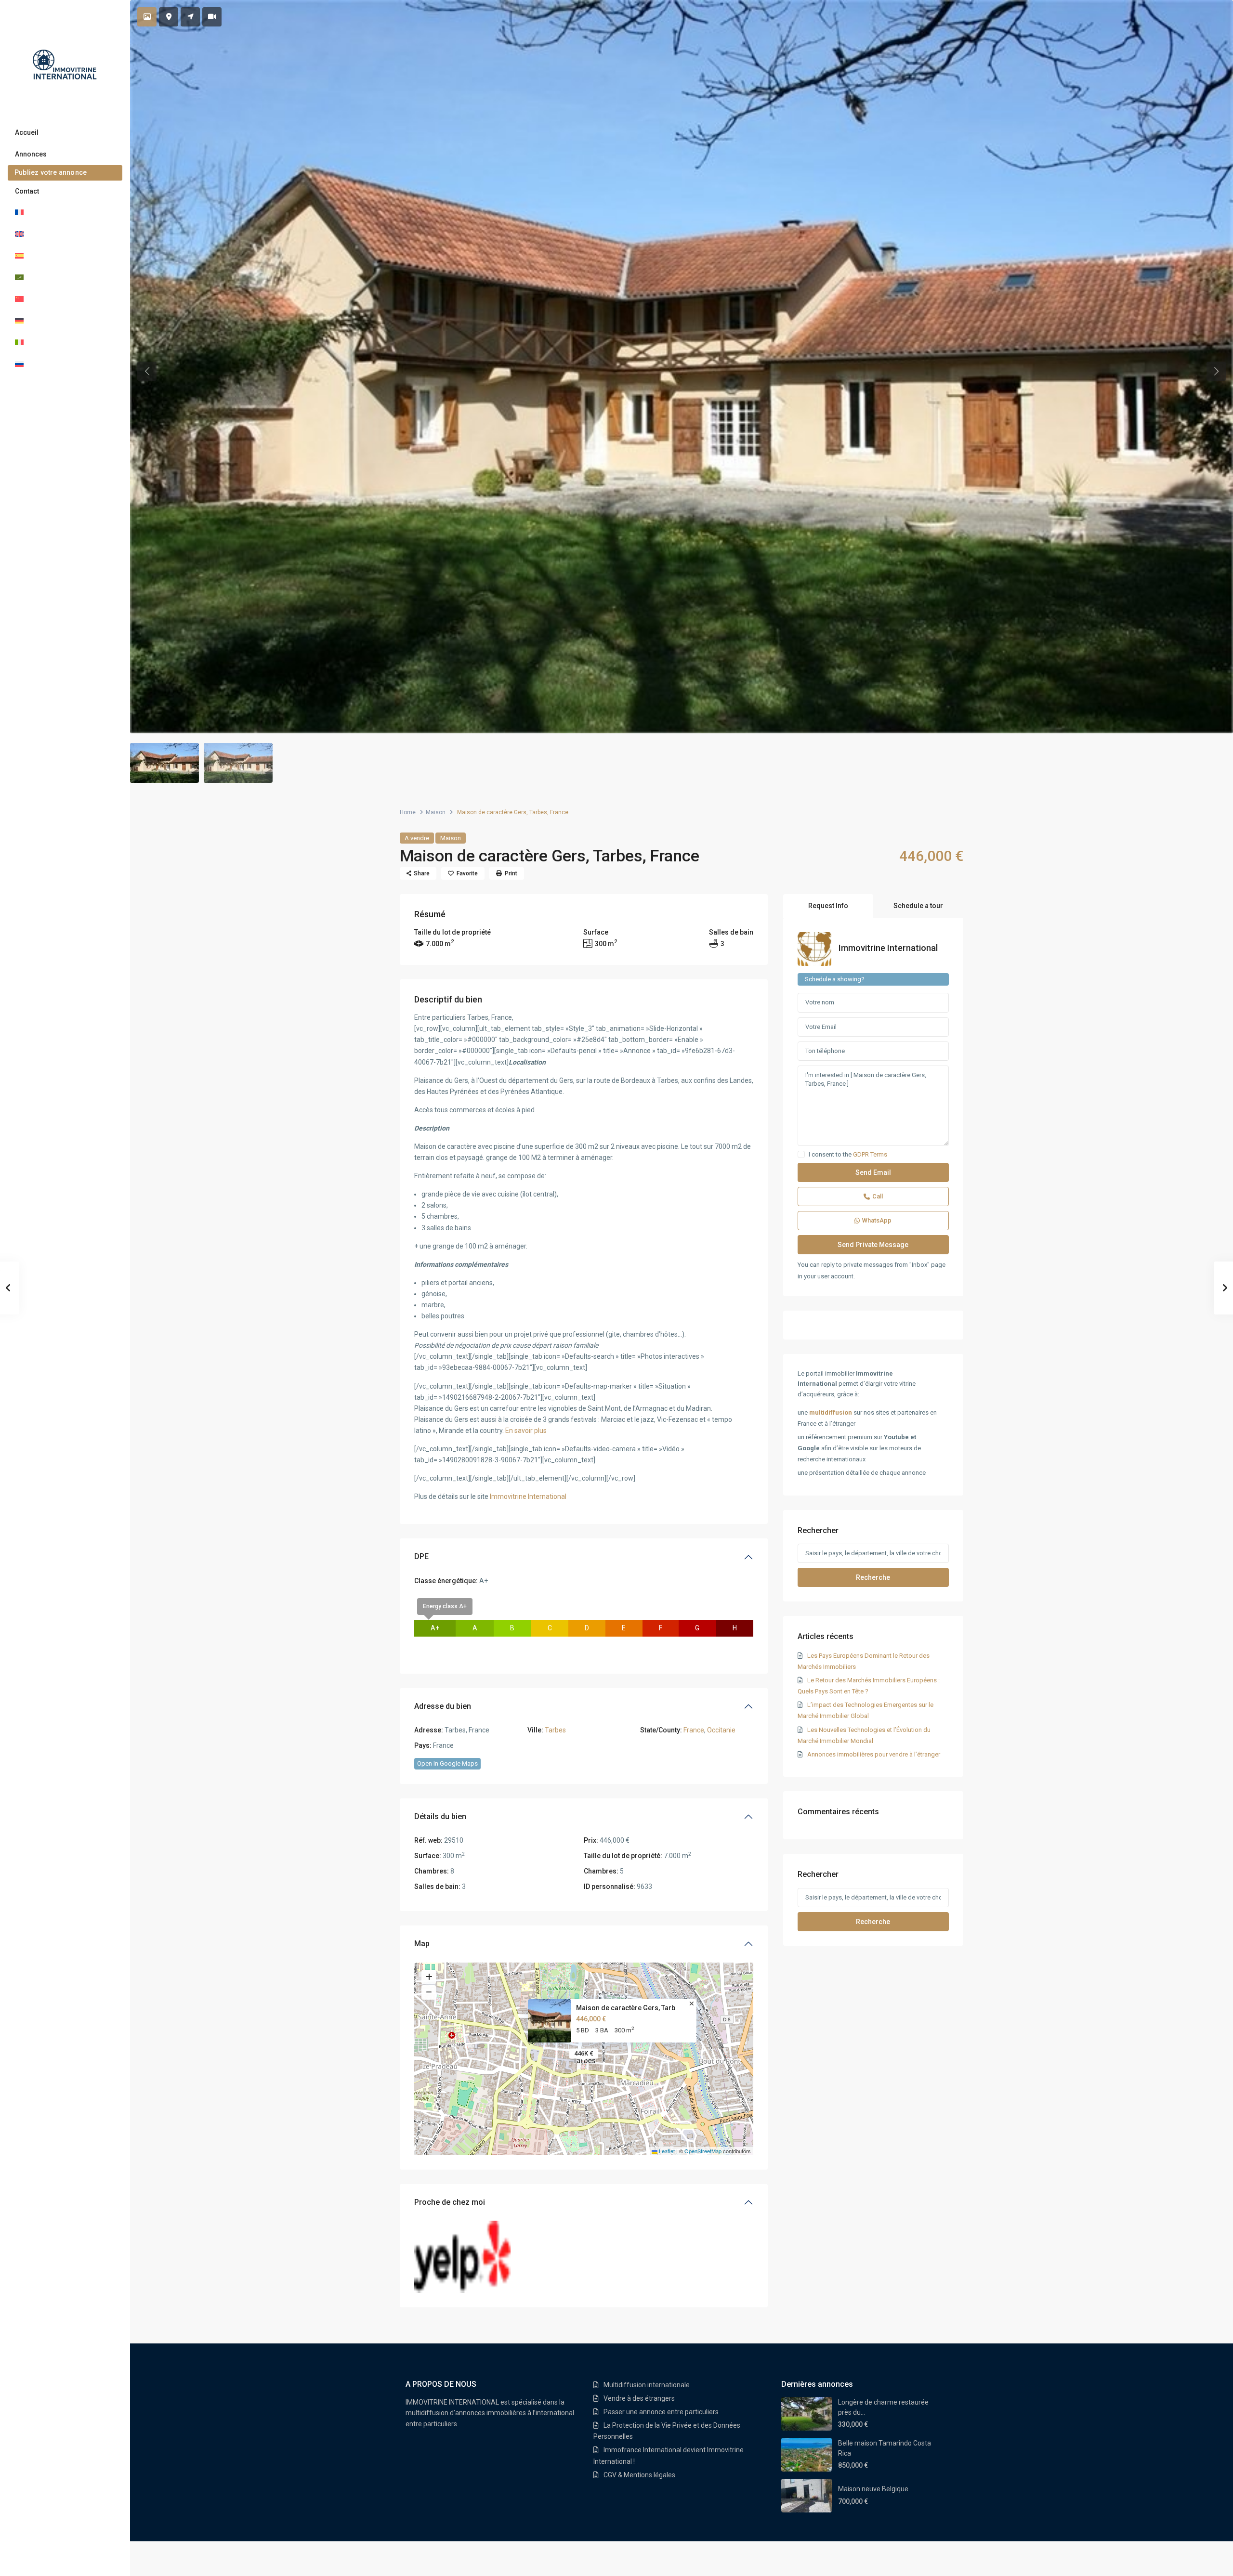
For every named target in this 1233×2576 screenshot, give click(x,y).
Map (422, 1944)
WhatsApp (877, 1220)
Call (878, 1196)
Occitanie (721, 1730)
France (694, 1730)
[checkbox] (801, 1154)
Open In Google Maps (447, 1763)
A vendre (417, 838)
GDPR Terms (870, 1154)
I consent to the (848, 1155)
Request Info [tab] (828, 906)
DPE (421, 1556)
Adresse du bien (443, 1706)
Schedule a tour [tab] (918, 906)
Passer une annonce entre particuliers (661, 2412)
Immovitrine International (528, 1496)
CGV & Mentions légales (639, 2475)
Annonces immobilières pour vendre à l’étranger (874, 1754)
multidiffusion (831, 1412)
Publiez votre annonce (51, 172)
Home (408, 812)
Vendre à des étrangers (639, 2398)
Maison (436, 812)
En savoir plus (527, 1431)
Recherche (873, 1577)
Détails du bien (440, 1816)
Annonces (31, 154)
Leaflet (666, 2151)
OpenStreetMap (703, 2151)
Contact (27, 191)
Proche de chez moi (450, 2202)
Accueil (27, 132)
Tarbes (555, 1730)
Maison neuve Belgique (873, 2489)
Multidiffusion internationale (647, 2385)
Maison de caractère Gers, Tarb (626, 2008)
